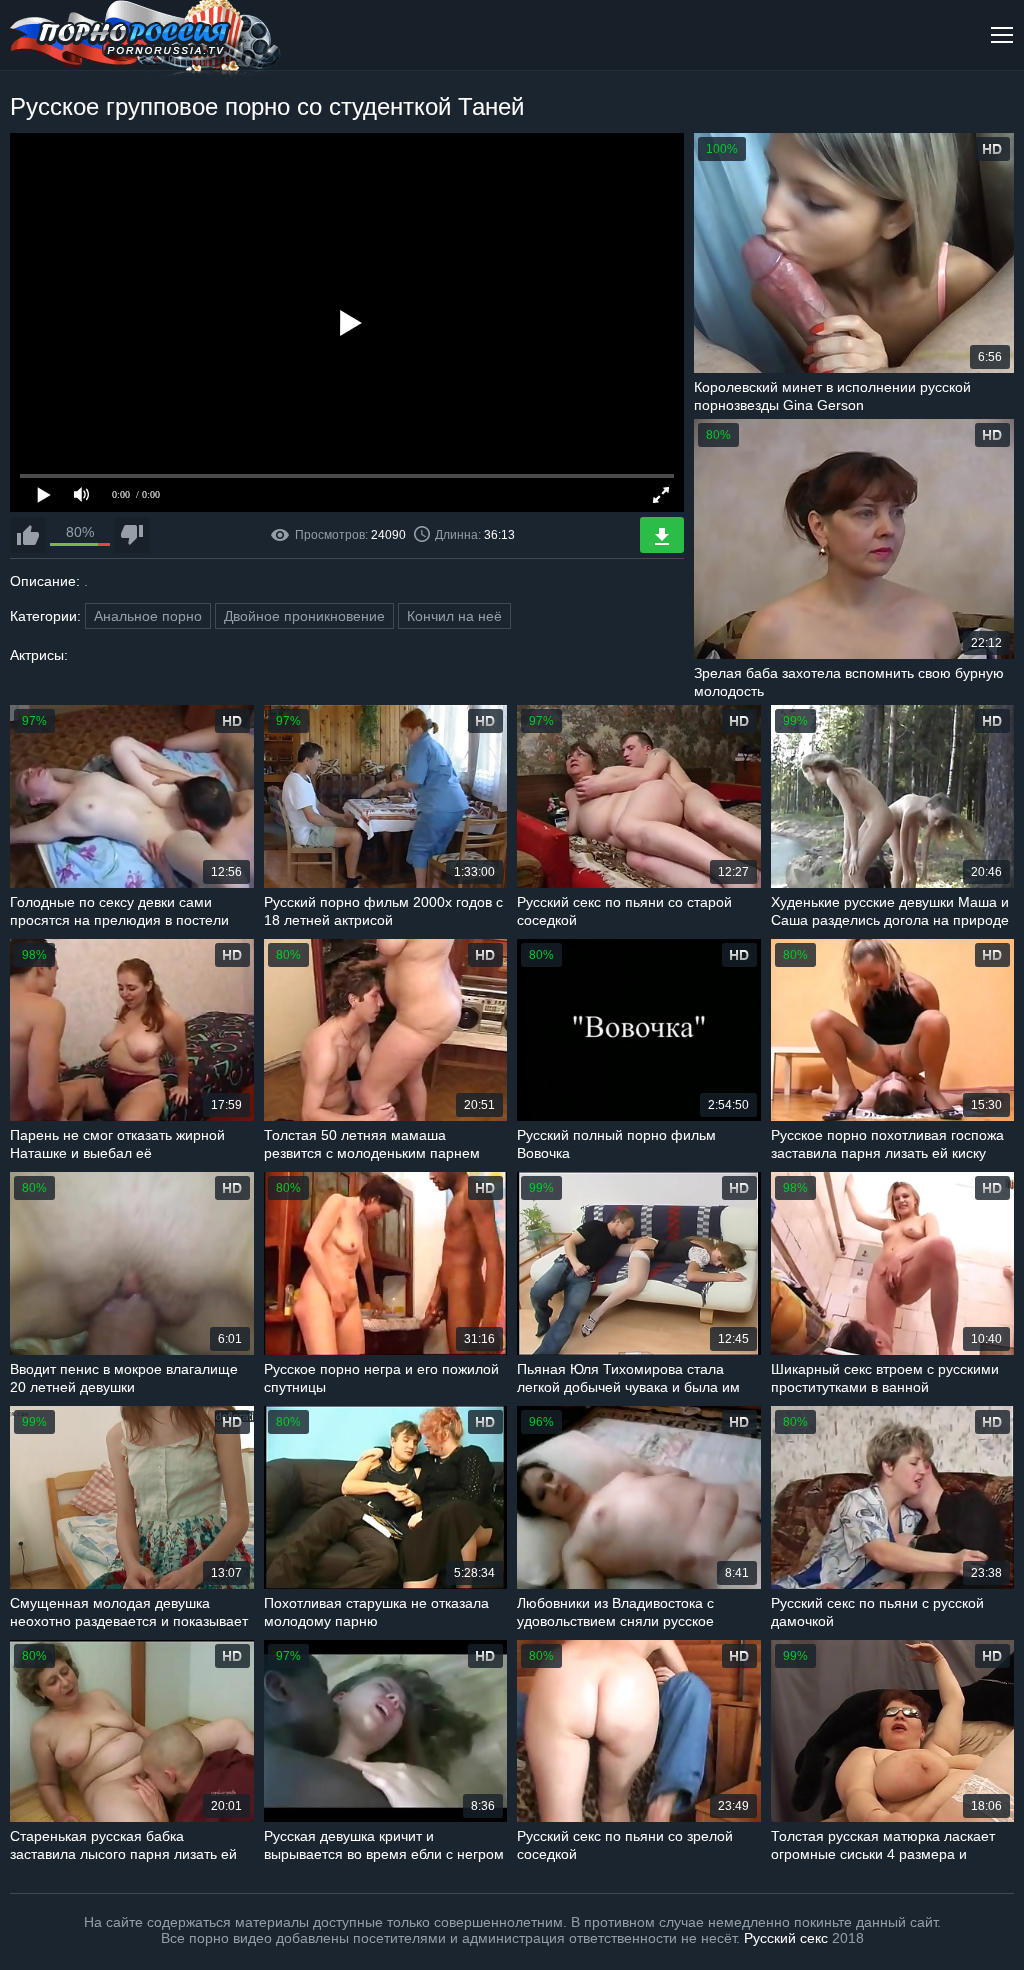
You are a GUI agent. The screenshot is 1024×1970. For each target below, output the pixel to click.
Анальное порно (148, 616)
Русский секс (786, 1938)
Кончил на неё (454, 616)
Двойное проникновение (304, 616)
